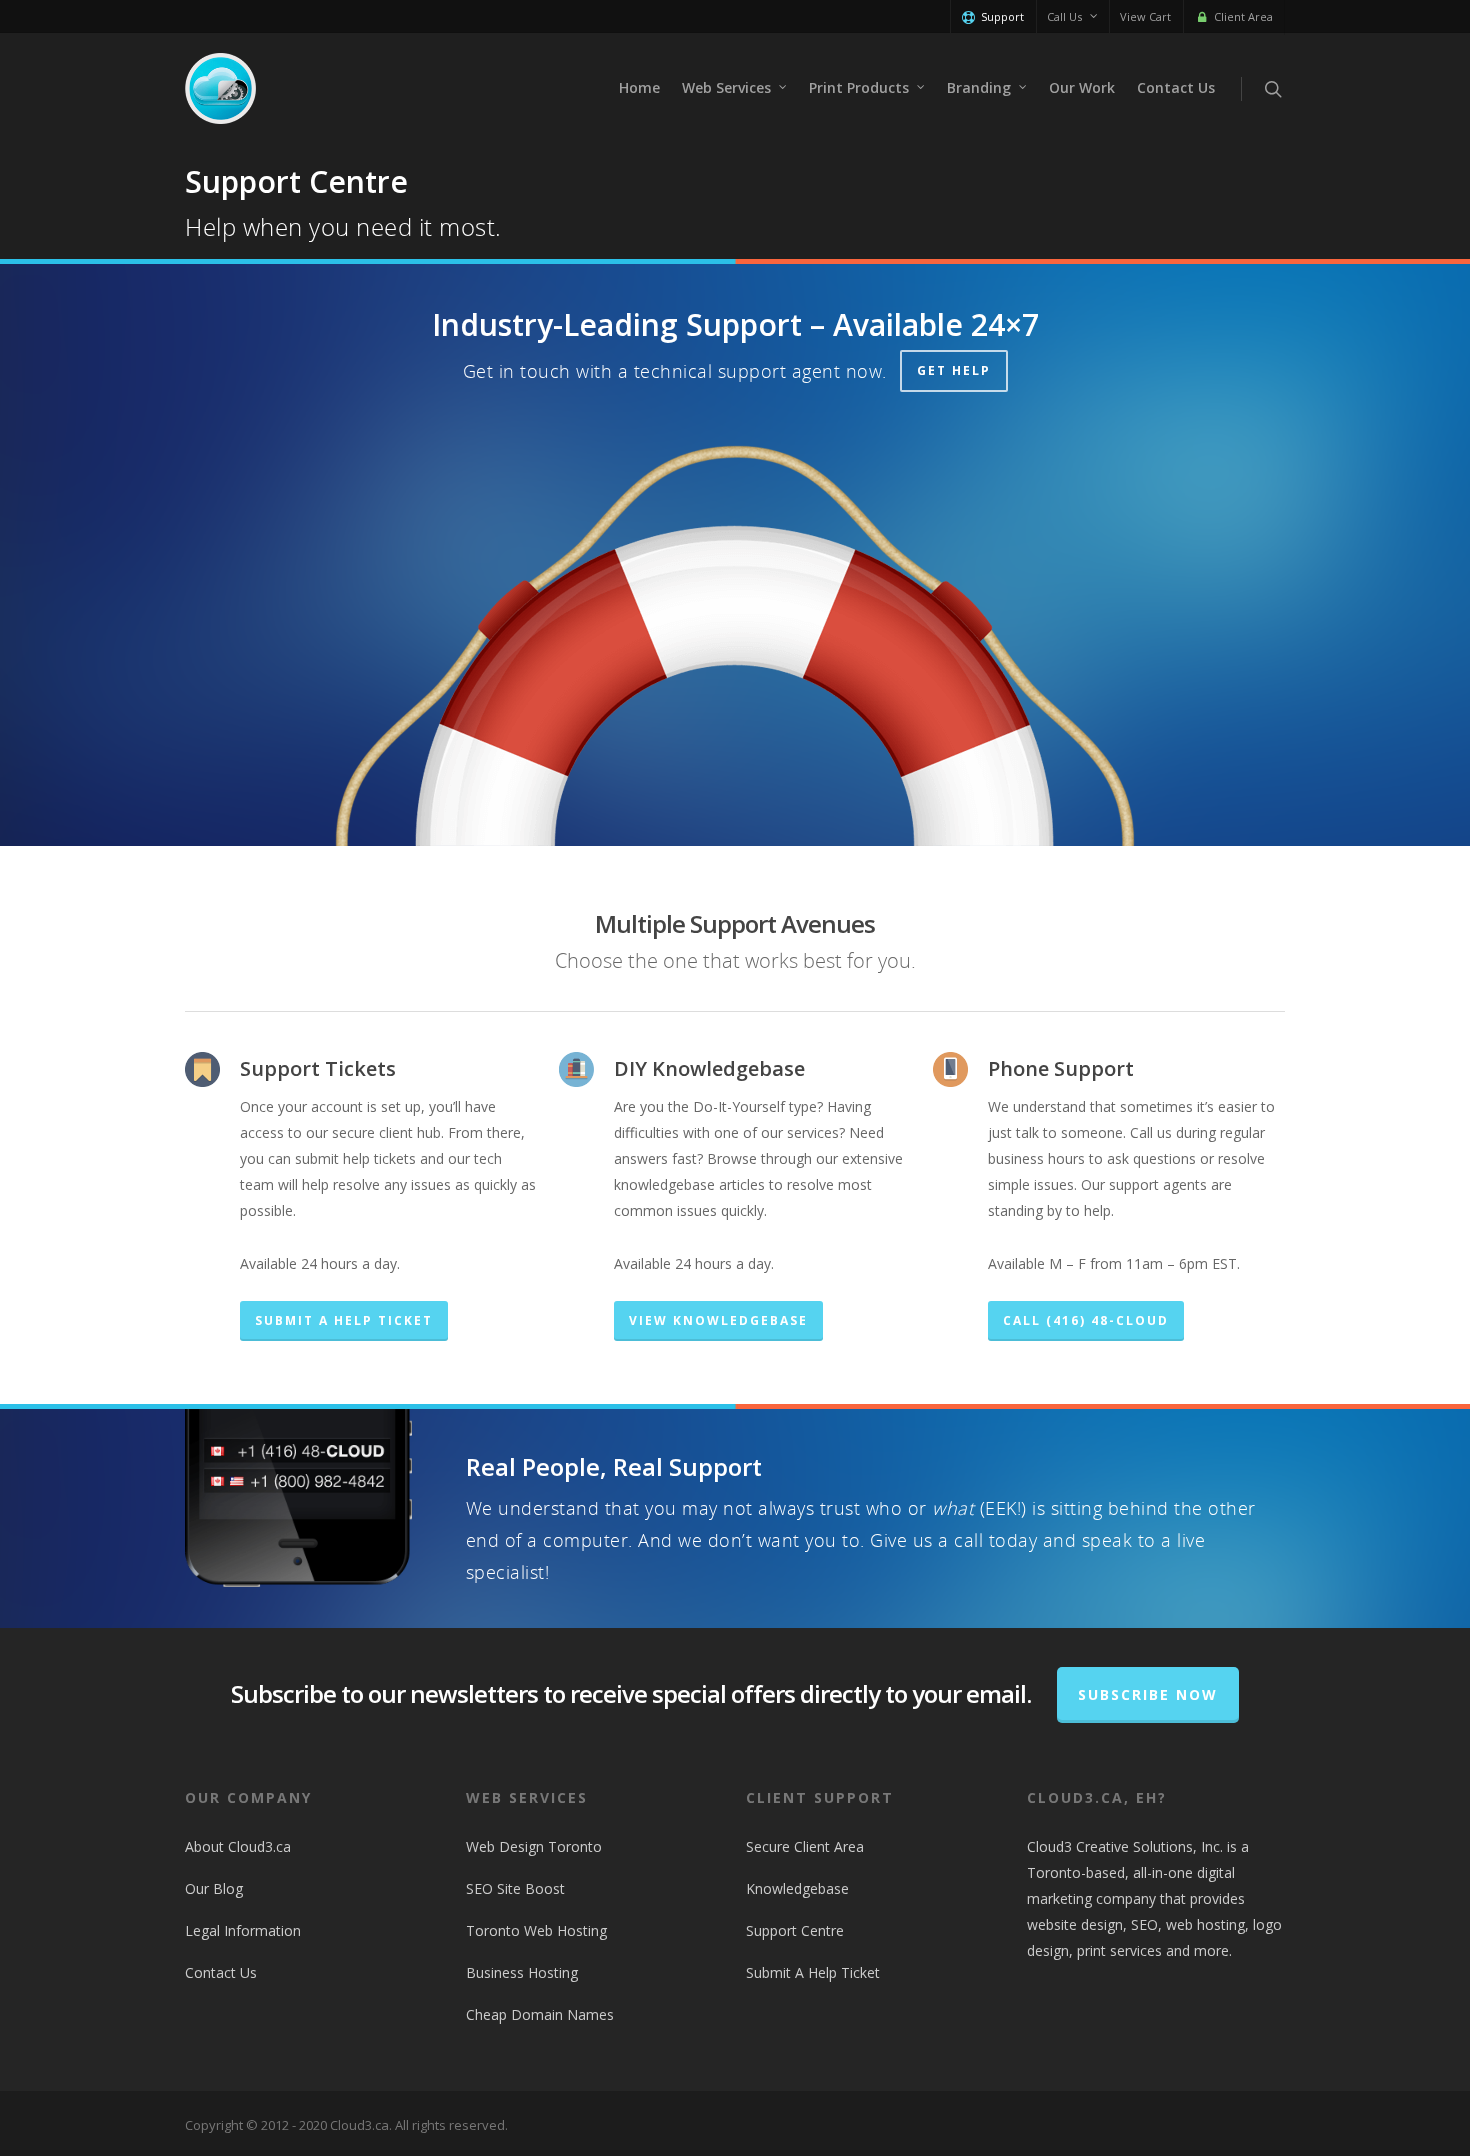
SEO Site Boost (515, 1888)
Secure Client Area (805, 1846)
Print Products (859, 87)
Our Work (1082, 87)
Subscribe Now (1148, 1694)
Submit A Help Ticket (813, 1972)
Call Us (1064, 16)
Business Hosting (522, 1972)
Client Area (1243, 16)
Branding (979, 87)
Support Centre (795, 1930)
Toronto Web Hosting (536, 1930)
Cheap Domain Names (540, 2014)
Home (639, 87)
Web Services (726, 87)
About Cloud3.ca (238, 1846)
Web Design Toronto (534, 1846)
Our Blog (214, 1888)
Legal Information (243, 1930)
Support (1002, 16)
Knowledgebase (797, 1888)
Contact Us (1176, 87)
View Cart (1145, 16)
